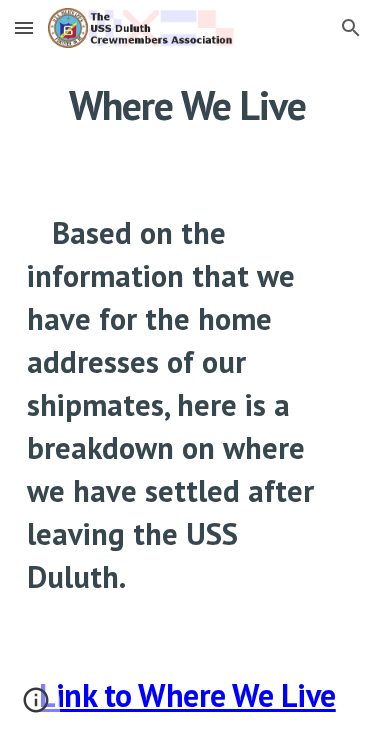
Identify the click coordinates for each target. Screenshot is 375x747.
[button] (24, 27)
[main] (188, 105)
